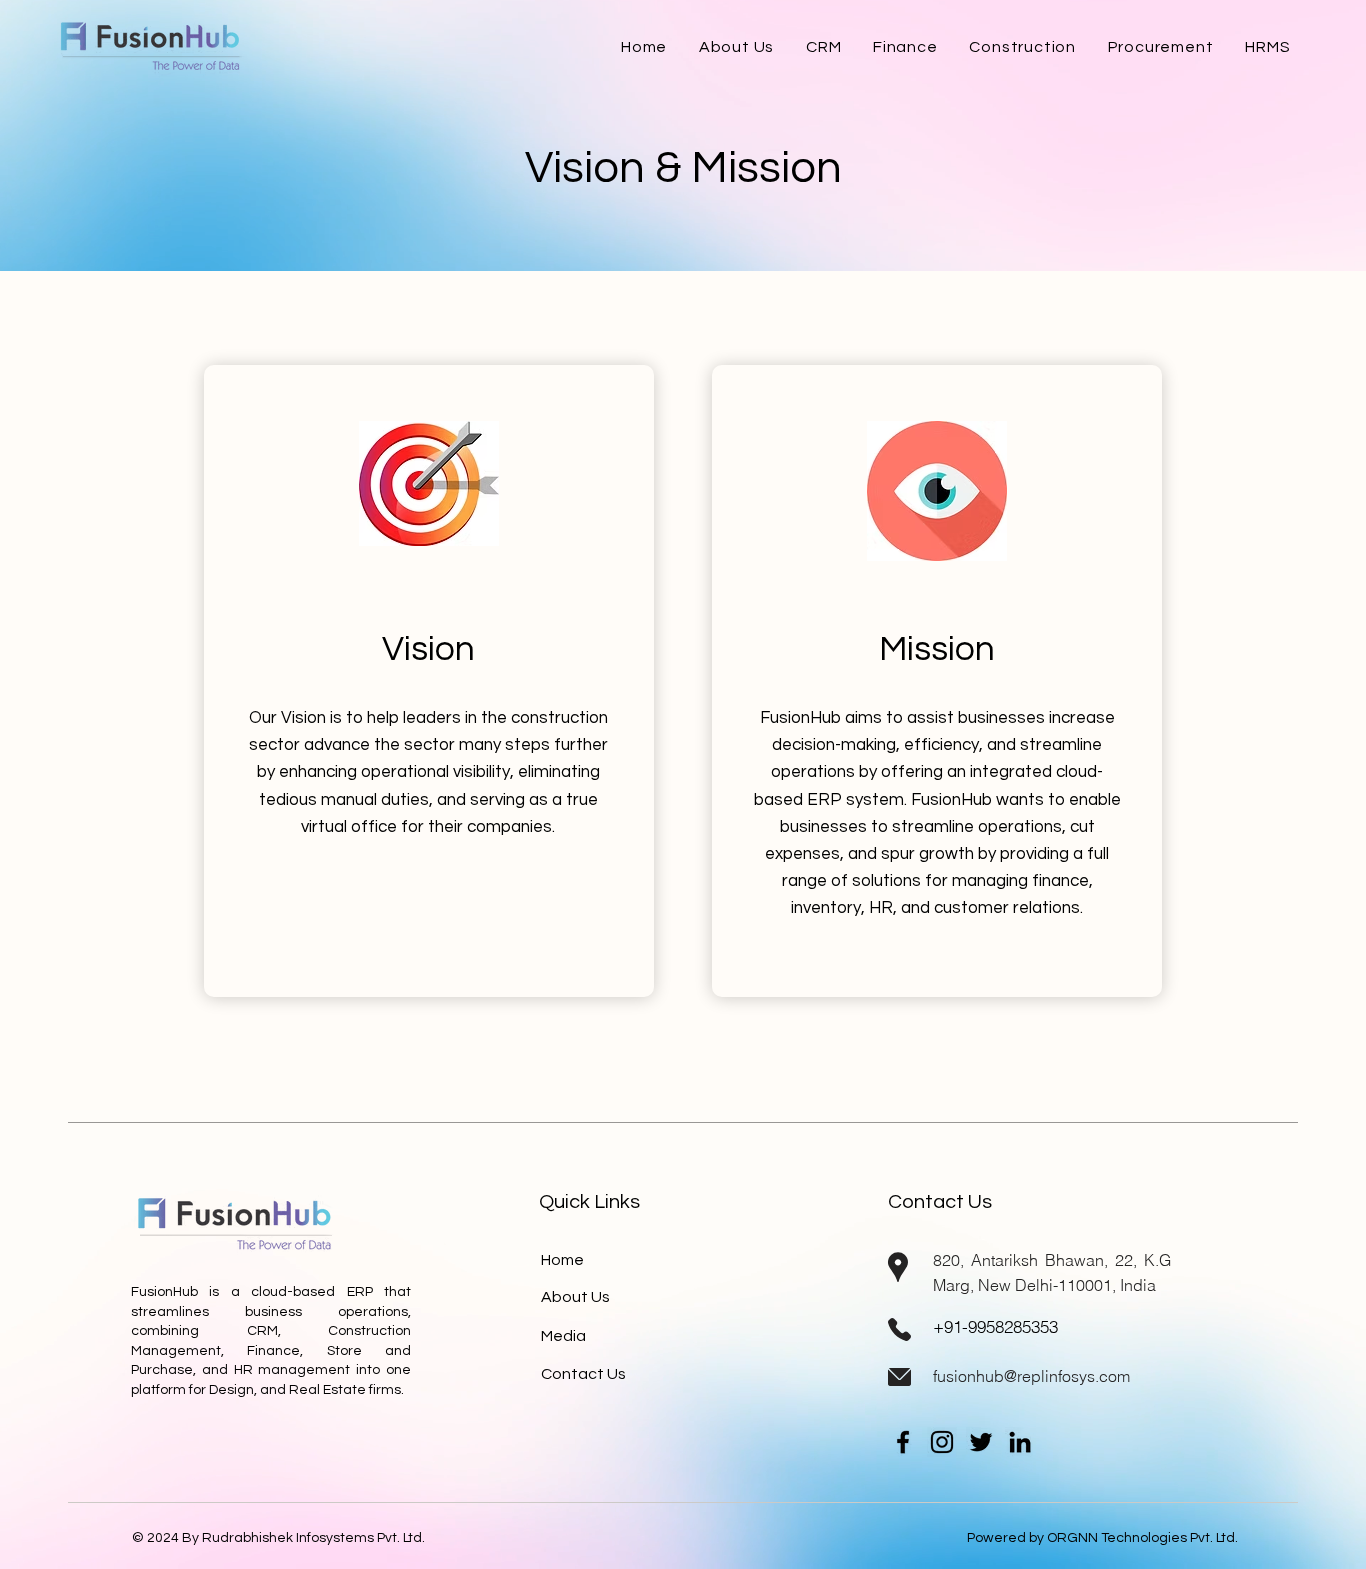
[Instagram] (942, 1442)
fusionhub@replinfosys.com (1031, 1376)
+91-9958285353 (995, 1326)
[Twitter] (981, 1442)
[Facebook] (903, 1442)
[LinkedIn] (1020, 1442)
